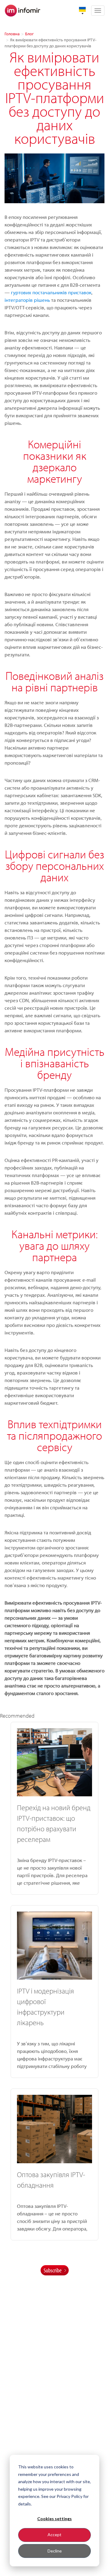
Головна (12, 34)
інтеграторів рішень (27, 300)
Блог (29, 34)
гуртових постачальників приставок (51, 292)
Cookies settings (54, 2519)
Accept (54, 2535)
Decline (55, 2551)
